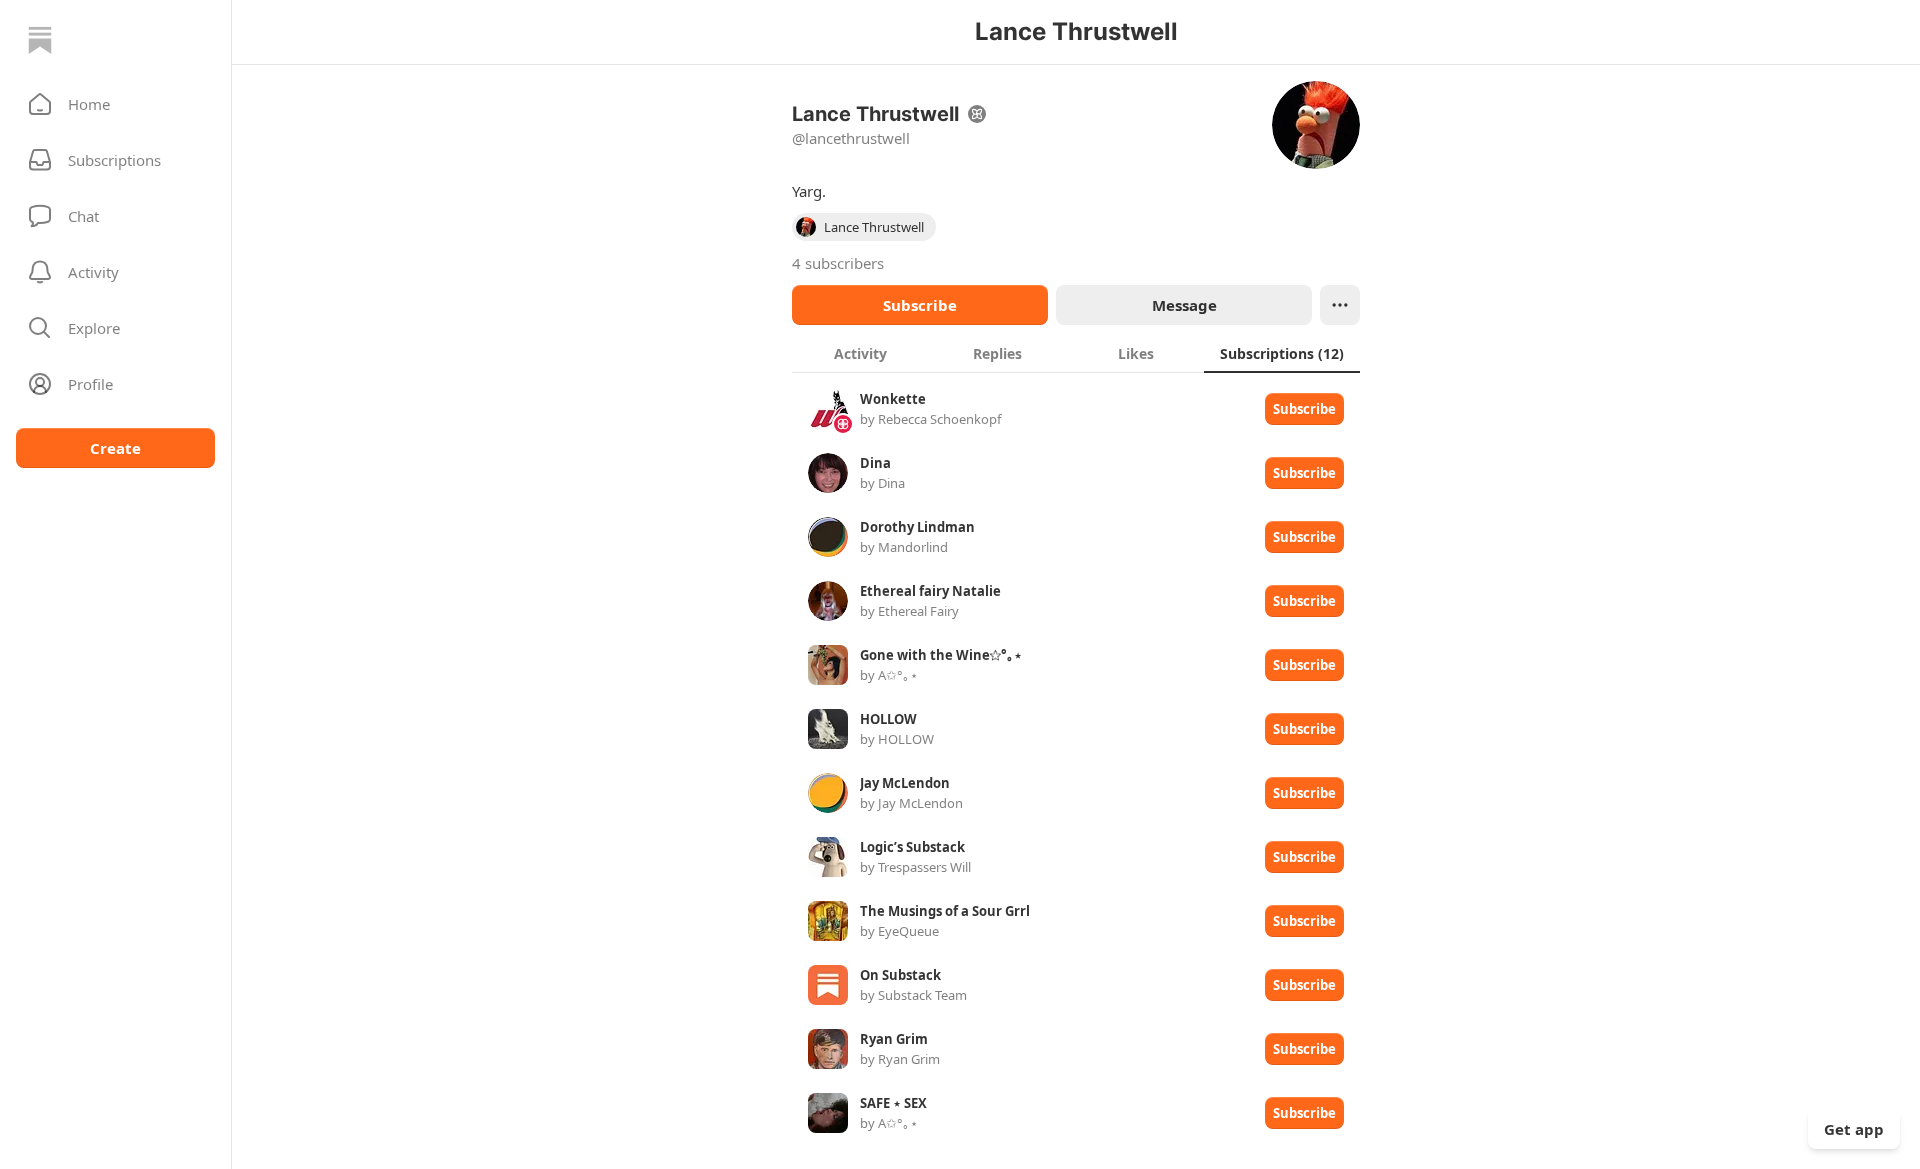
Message (1184, 305)
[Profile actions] (1340, 305)
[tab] (860, 353)
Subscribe (920, 305)
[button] (115, 104)
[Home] (40, 40)
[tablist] (1076, 353)
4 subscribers (838, 263)
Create (115, 448)
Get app (1854, 1129)
